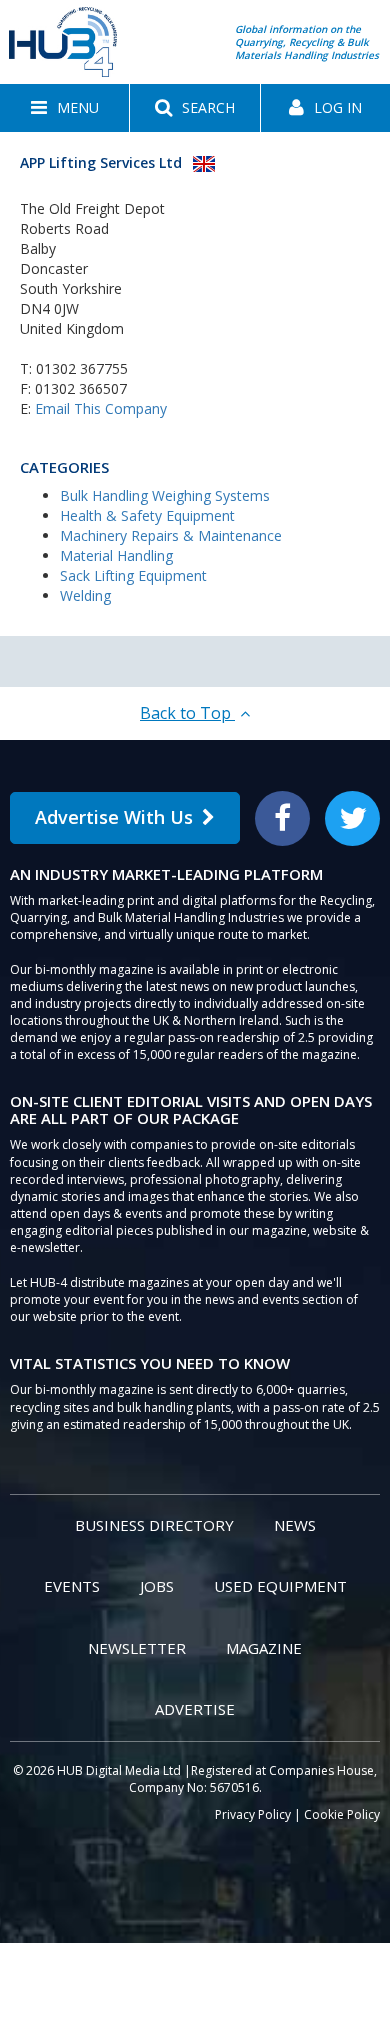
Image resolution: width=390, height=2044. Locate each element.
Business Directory (154, 1525)
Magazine (264, 1648)
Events (72, 1586)
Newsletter (137, 1648)
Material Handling (116, 555)
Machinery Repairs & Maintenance (171, 535)
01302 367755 (82, 368)
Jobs (157, 1586)
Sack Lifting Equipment (133, 575)
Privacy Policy (253, 1814)
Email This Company (101, 408)
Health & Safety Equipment (147, 515)
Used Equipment (280, 1586)
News (295, 1525)
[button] (64, 108)
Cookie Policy (342, 1814)
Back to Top (187, 713)
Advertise (195, 1709)
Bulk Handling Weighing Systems (165, 495)
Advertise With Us (114, 817)
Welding (85, 595)
